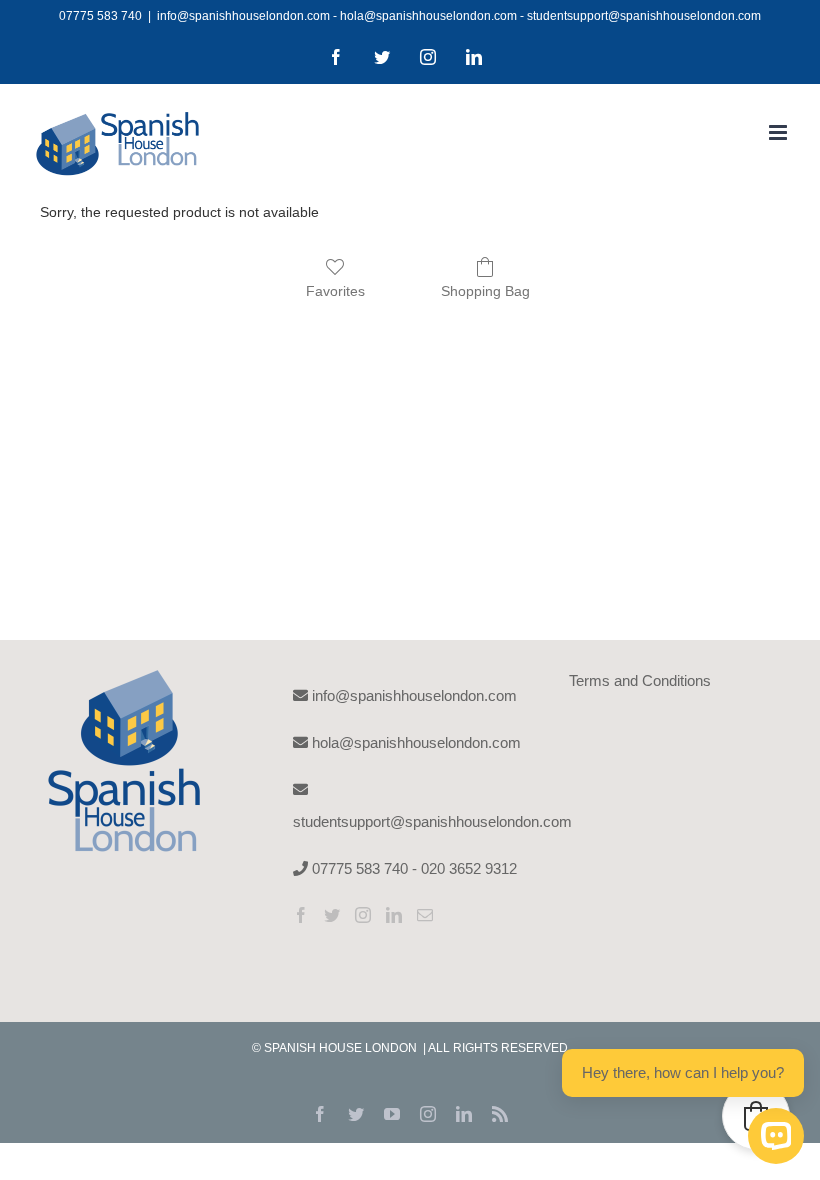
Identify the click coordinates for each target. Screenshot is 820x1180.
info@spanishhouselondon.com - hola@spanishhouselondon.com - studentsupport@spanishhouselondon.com (459, 16)
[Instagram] (363, 915)
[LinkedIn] (394, 915)
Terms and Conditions (640, 680)
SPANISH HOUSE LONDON (342, 1048)
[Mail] (425, 915)
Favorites (335, 291)
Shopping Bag (485, 291)
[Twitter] (332, 915)
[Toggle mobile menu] (779, 132)
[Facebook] (301, 915)
